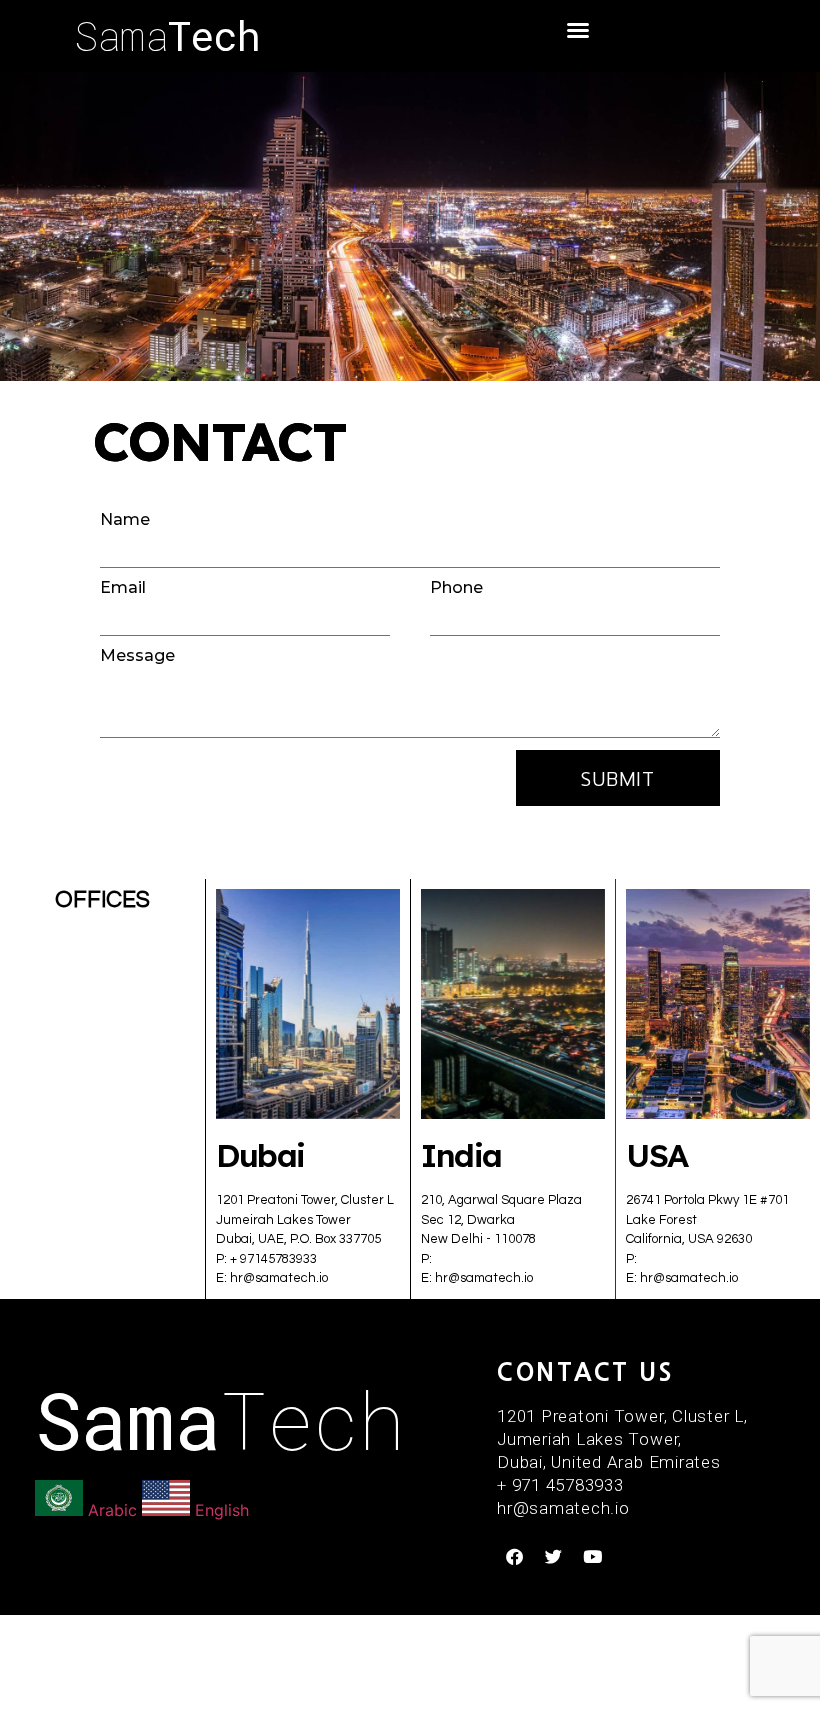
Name (125, 520)
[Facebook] (514, 1557)
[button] (578, 30)
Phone (456, 588)
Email (123, 588)
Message (137, 656)
